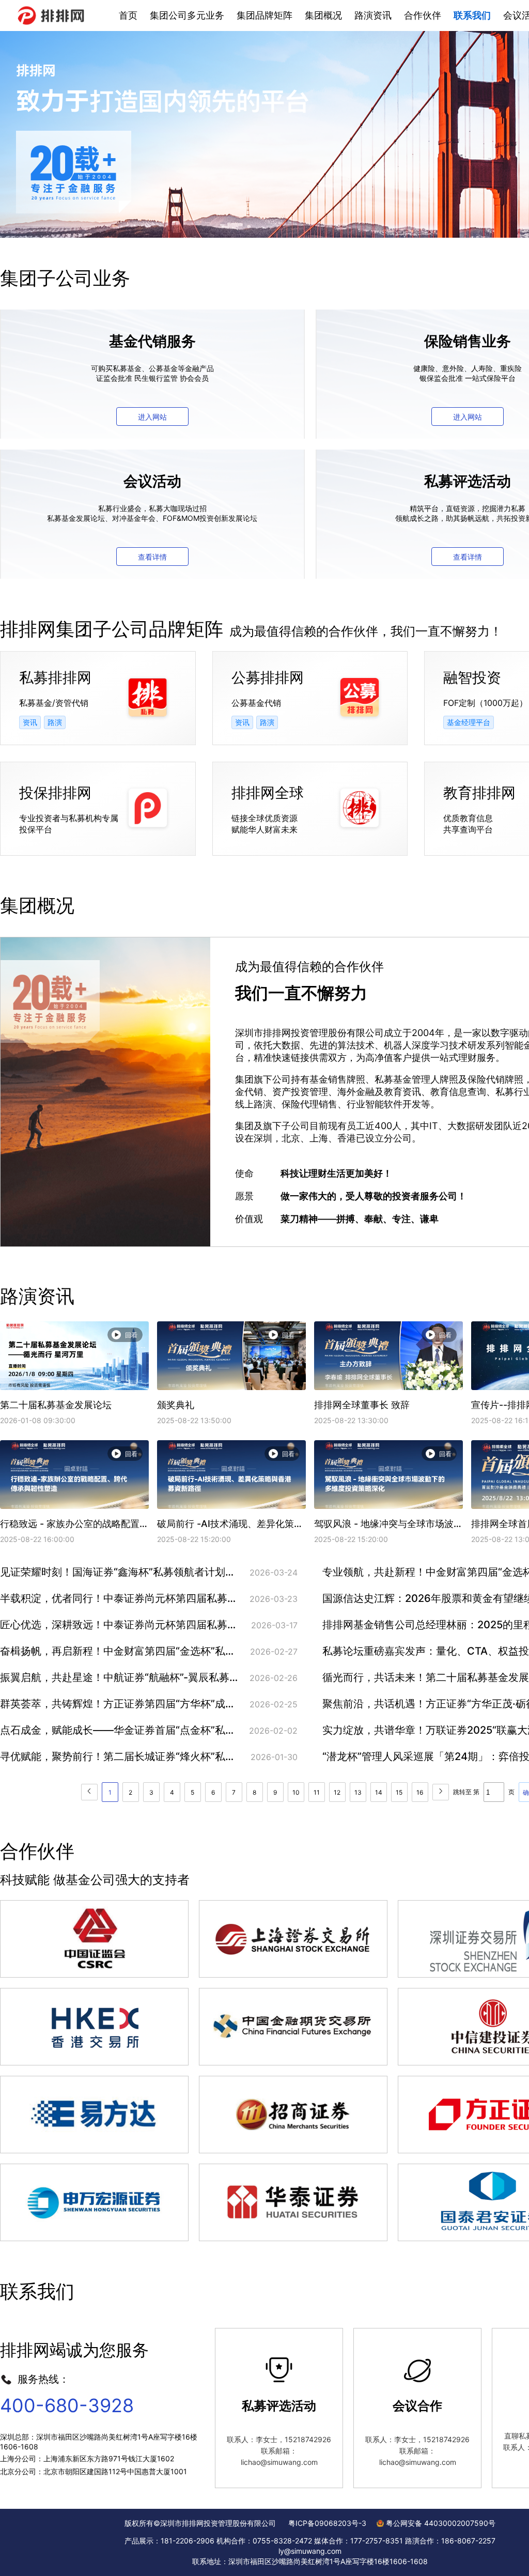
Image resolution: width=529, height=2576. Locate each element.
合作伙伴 (423, 15)
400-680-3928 (67, 2405)
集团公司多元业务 (187, 15)
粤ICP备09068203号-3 (327, 2523)
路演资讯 (373, 15)
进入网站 (152, 417)
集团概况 (323, 15)
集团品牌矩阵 (264, 15)
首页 (128, 15)
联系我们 (472, 15)
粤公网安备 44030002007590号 (441, 2523)
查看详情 (152, 557)
